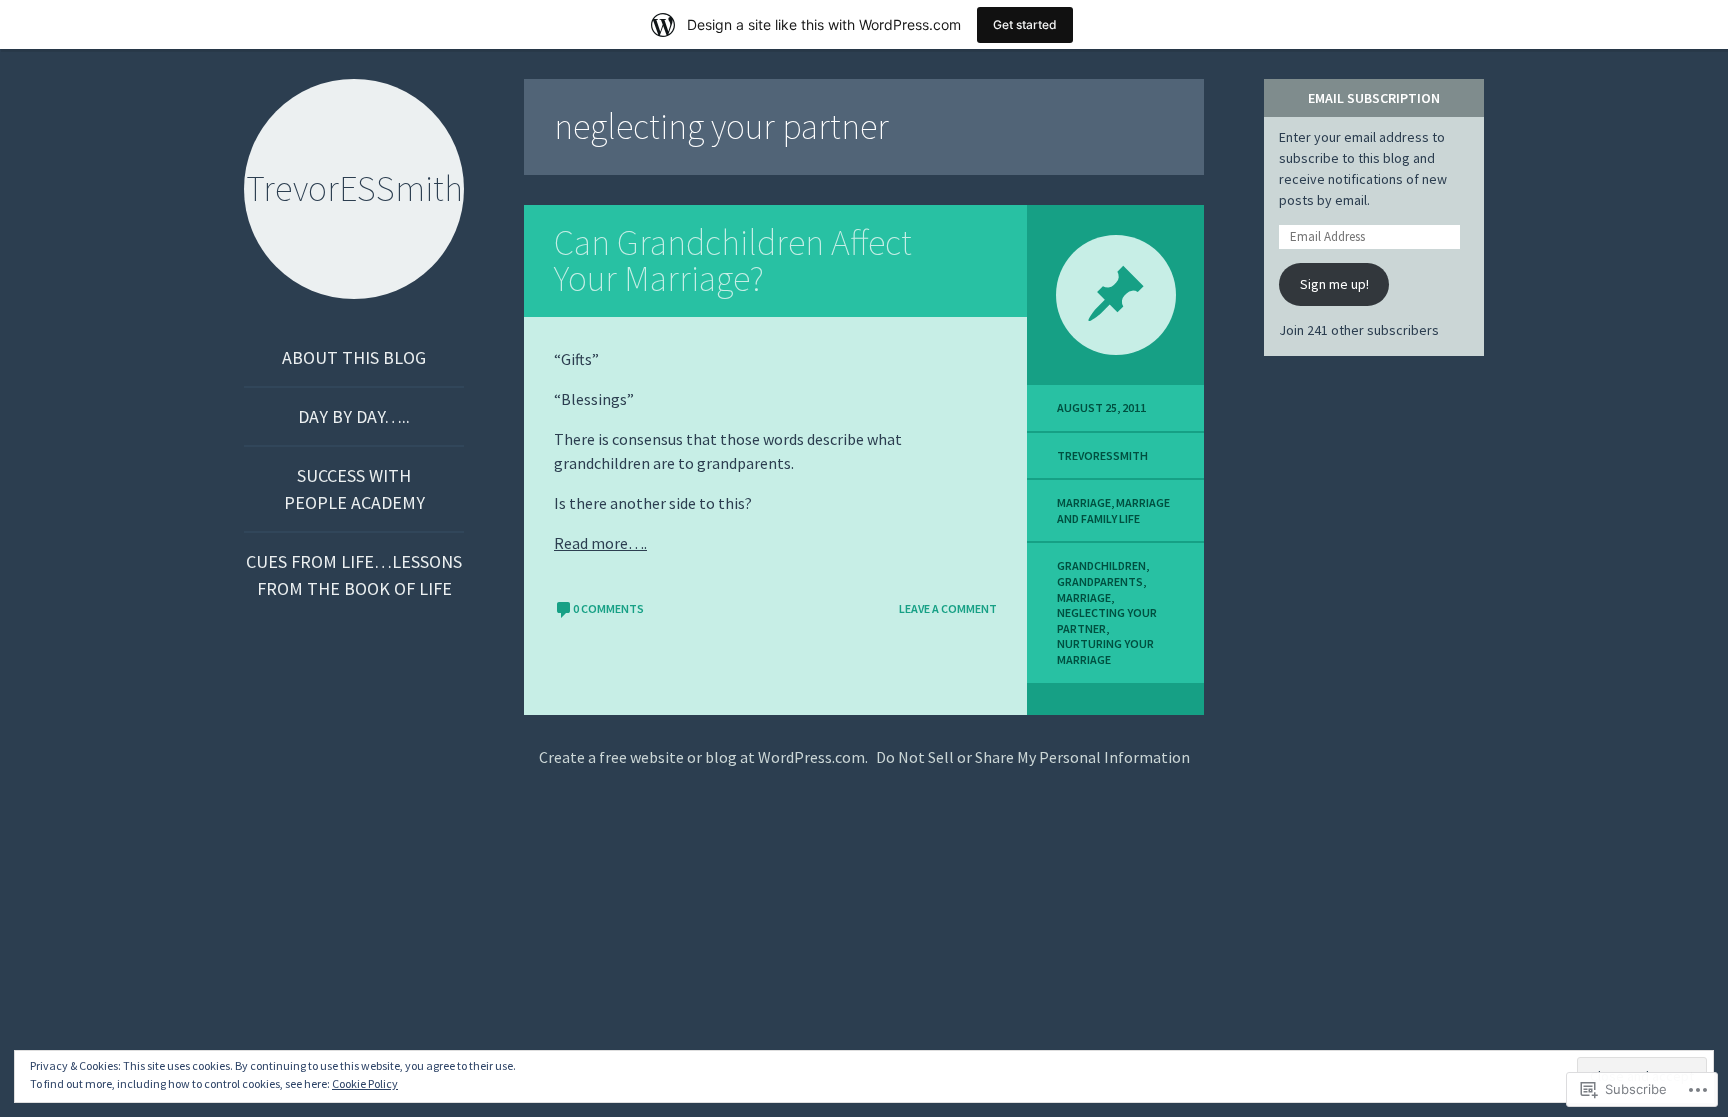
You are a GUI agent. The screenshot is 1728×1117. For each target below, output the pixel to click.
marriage (1084, 502)
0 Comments (608, 608)
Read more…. (600, 543)
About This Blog (354, 357)
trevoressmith (1102, 455)
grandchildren (1101, 565)
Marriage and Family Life (1113, 510)
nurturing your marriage (1105, 651)
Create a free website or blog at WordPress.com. (703, 757)
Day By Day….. (354, 416)
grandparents (1100, 581)
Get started (1025, 24)
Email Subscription (1374, 98)
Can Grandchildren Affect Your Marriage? (733, 260)
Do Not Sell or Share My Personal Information (1033, 757)
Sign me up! (1334, 284)
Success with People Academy (354, 489)
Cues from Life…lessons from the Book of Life (354, 575)
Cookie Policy (365, 1083)
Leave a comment (948, 608)
